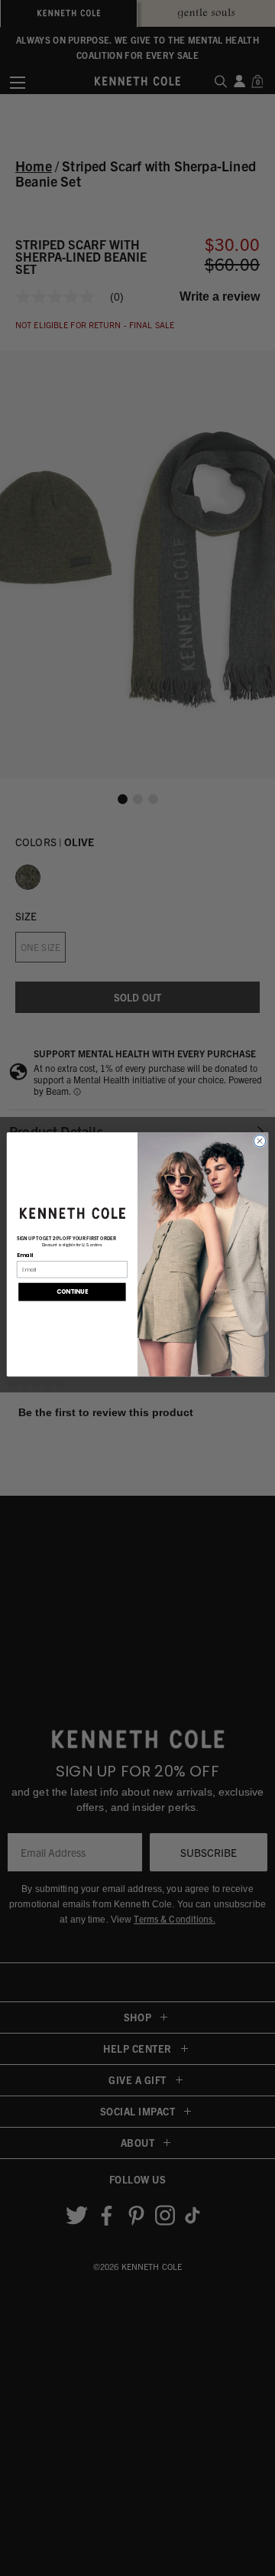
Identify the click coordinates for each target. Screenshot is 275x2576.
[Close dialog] (259, 1140)
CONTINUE (73, 1292)
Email (25, 1255)
